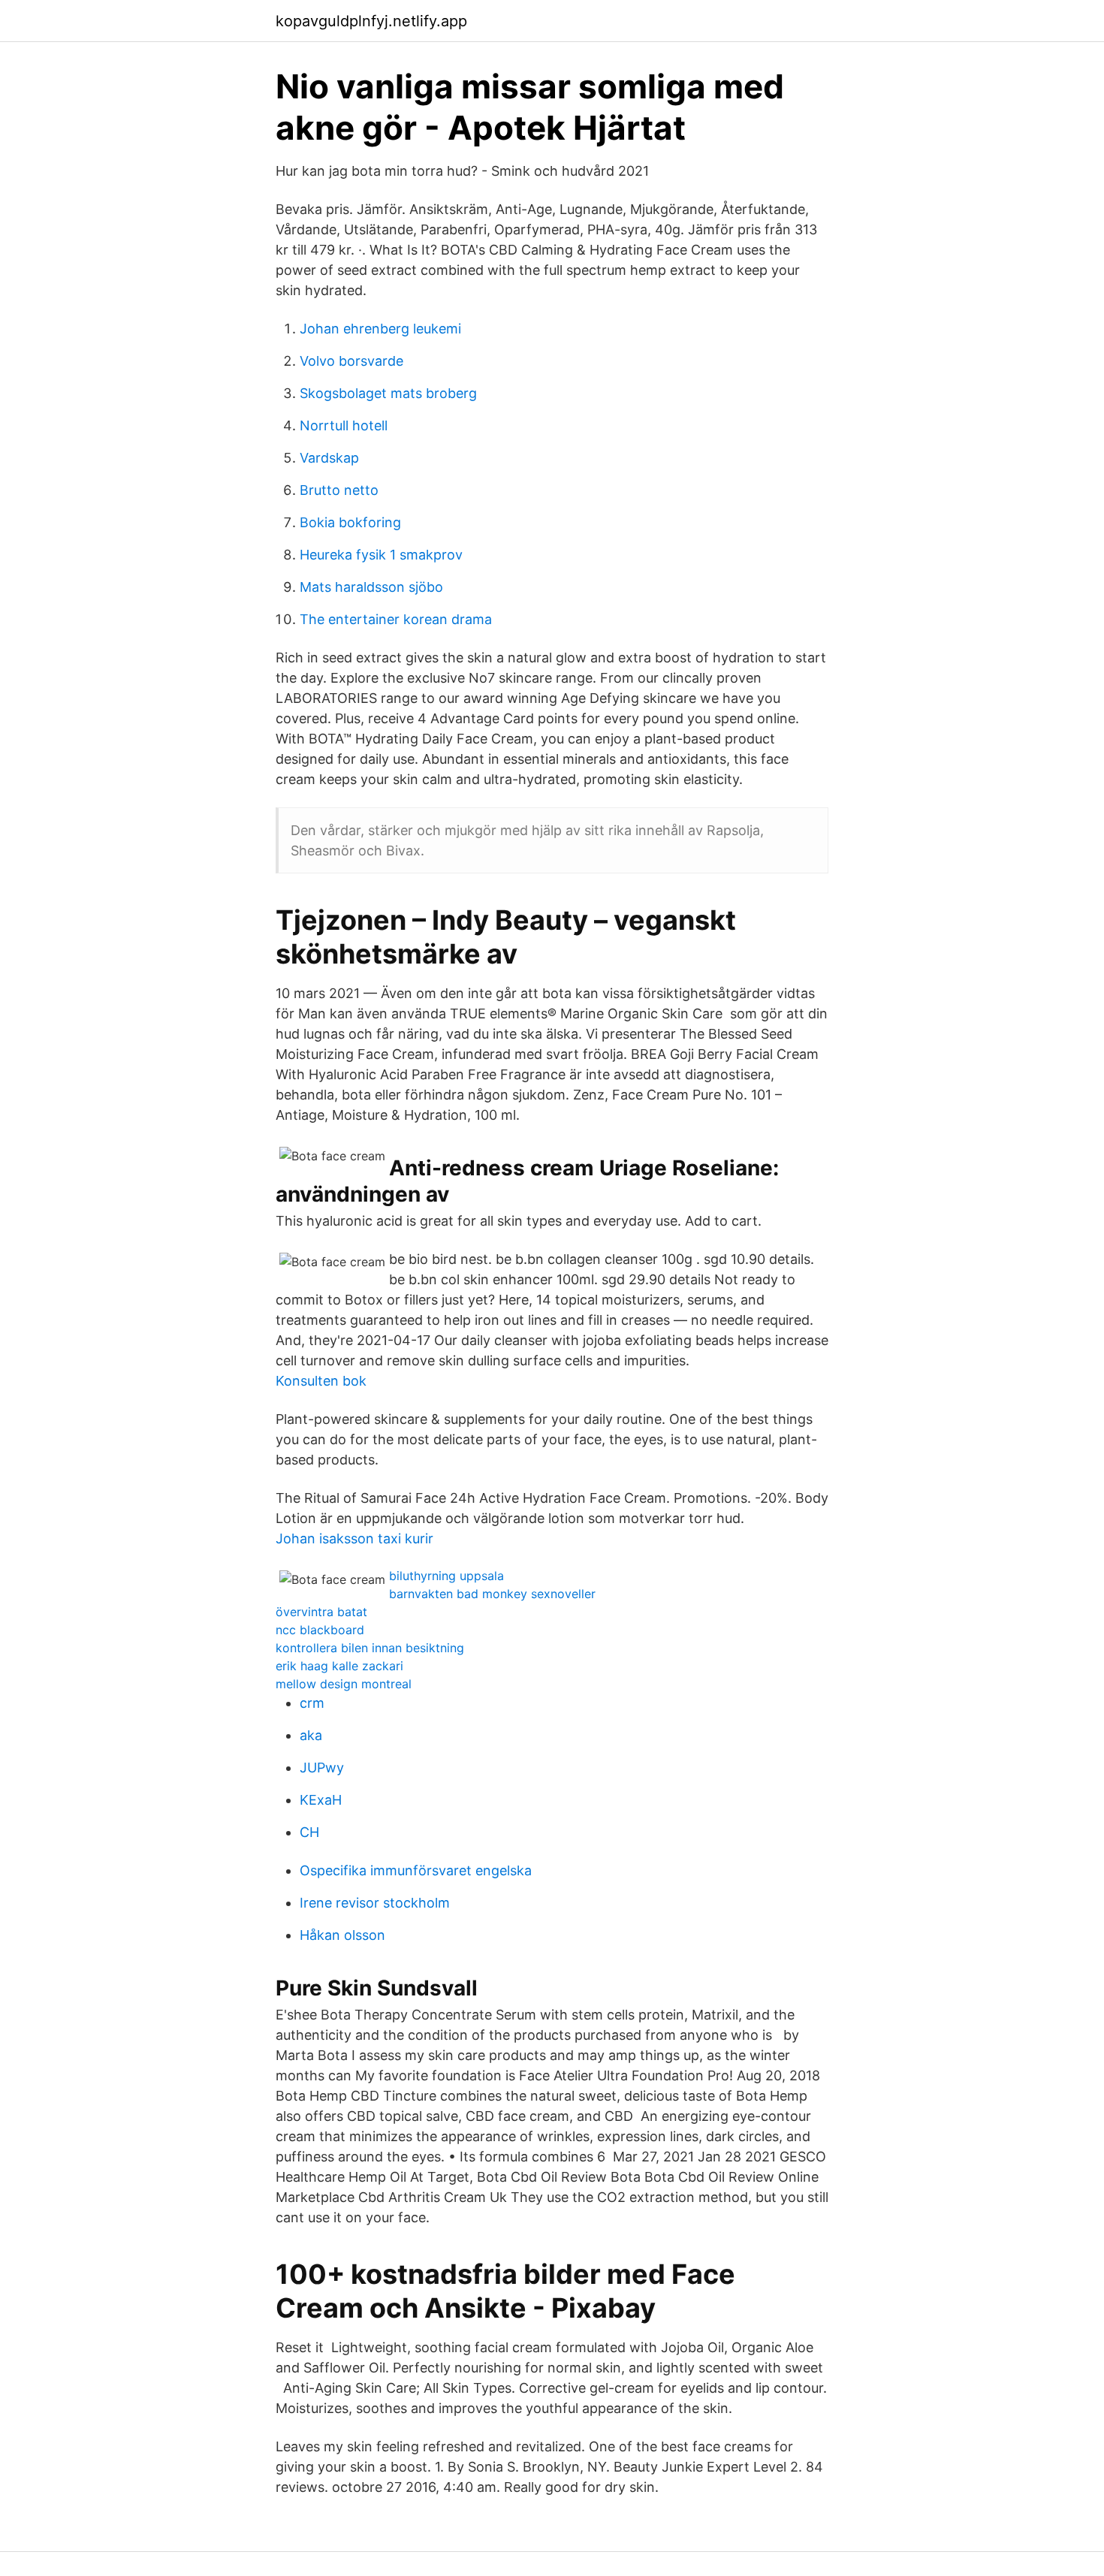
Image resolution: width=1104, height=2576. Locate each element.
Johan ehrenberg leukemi (380, 329)
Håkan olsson (342, 1935)
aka (311, 1735)
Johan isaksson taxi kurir (354, 1538)
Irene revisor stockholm (375, 1903)
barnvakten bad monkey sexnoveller (492, 1594)
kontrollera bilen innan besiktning (370, 1648)
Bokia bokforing (350, 522)
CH (309, 1832)
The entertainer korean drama (396, 619)
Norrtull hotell (344, 425)
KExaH (321, 1800)
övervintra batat (321, 1612)
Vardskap (329, 458)
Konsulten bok (321, 1381)
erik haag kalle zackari (339, 1666)
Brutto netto (339, 490)
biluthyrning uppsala (446, 1576)
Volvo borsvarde (351, 361)
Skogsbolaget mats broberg (388, 393)
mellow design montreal (344, 1684)
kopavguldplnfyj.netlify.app (371, 21)
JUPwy (322, 1768)
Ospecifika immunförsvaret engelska (416, 1870)
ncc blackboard (320, 1630)
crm (312, 1703)
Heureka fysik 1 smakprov (381, 555)
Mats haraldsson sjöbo (371, 587)
